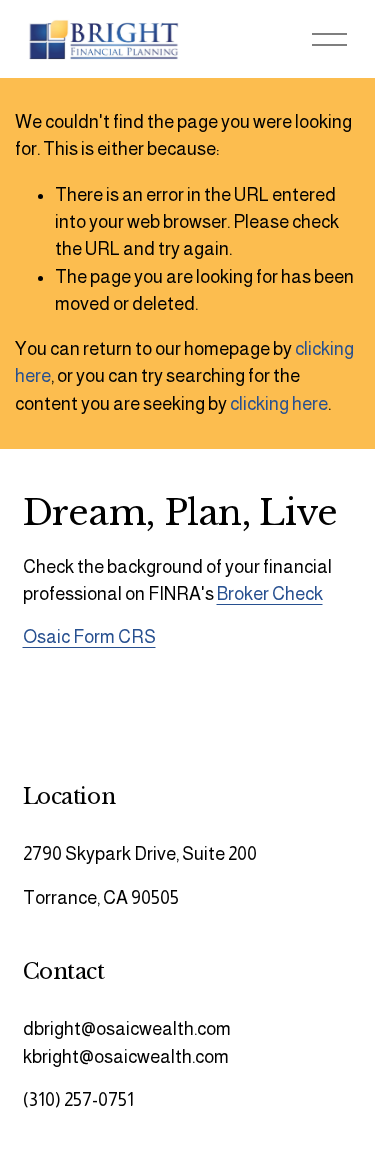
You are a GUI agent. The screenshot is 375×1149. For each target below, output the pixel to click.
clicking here (279, 404)
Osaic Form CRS (89, 637)
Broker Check (270, 594)
